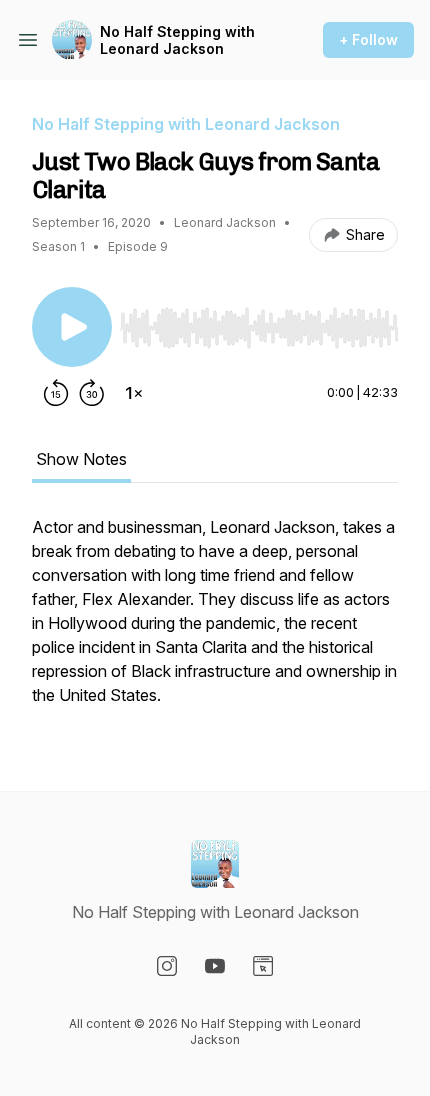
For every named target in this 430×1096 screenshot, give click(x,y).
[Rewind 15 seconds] (56, 393)
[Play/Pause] (72, 327)
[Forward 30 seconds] (92, 393)
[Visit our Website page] (263, 966)
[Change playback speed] (134, 393)
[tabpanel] (215, 621)
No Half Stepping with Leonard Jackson (177, 40)
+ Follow (368, 39)
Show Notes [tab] (81, 459)
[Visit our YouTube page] (215, 966)
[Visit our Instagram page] (167, 966)
